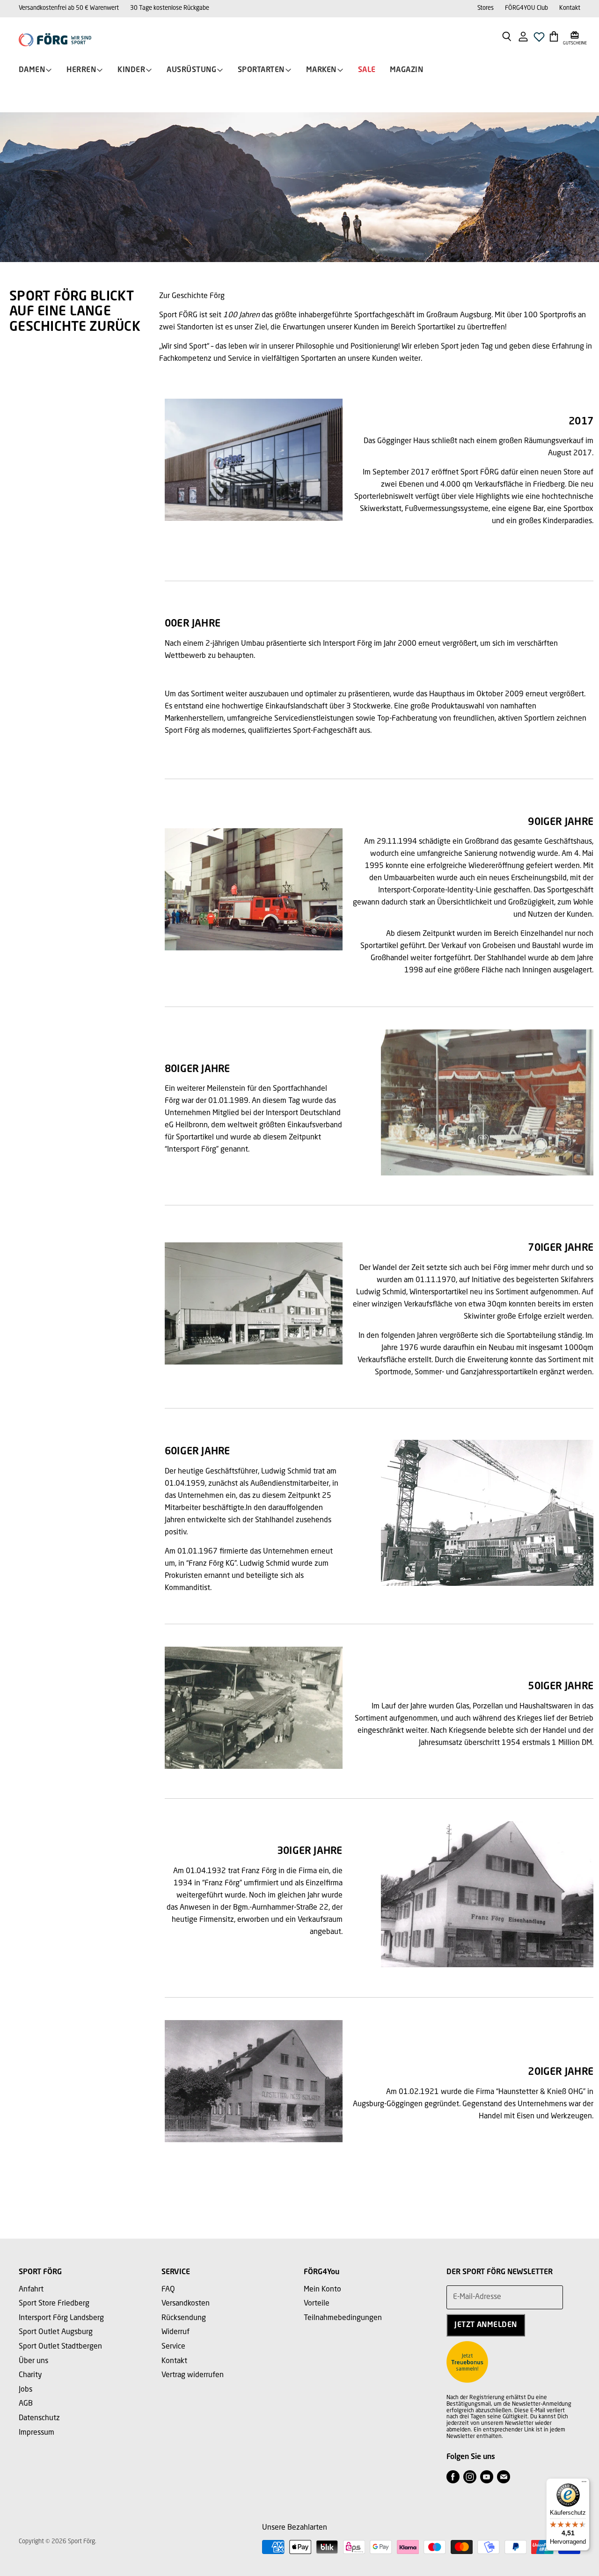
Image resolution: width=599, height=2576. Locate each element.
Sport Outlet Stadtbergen (60, 2347)
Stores (486, 8)
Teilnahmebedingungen (343, 2318)
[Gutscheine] (575, 36)
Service (173, 2347)
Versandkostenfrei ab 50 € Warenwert (69, 8)
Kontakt (570, 8)
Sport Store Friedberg (54, 2304)
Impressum (37, 2433)
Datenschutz (39, 2418)
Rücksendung (184, 2318)
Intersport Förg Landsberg (61, 2318)
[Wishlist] (539, 40)
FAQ (168, 2290)
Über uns (33, 2361)
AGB (26, 2404)
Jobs (26, 2390)
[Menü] (584, 2484)
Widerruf (175, 2332)
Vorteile (317, 2304)
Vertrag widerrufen (193, 2375)
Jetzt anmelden (486, 2325)
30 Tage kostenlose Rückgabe (170, 8)
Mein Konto (322, 2290)
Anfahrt (31, 2290)
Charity (30, 2375)
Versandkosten (186, 2304)
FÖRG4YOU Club (526, 8)
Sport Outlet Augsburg (56, 2332)
